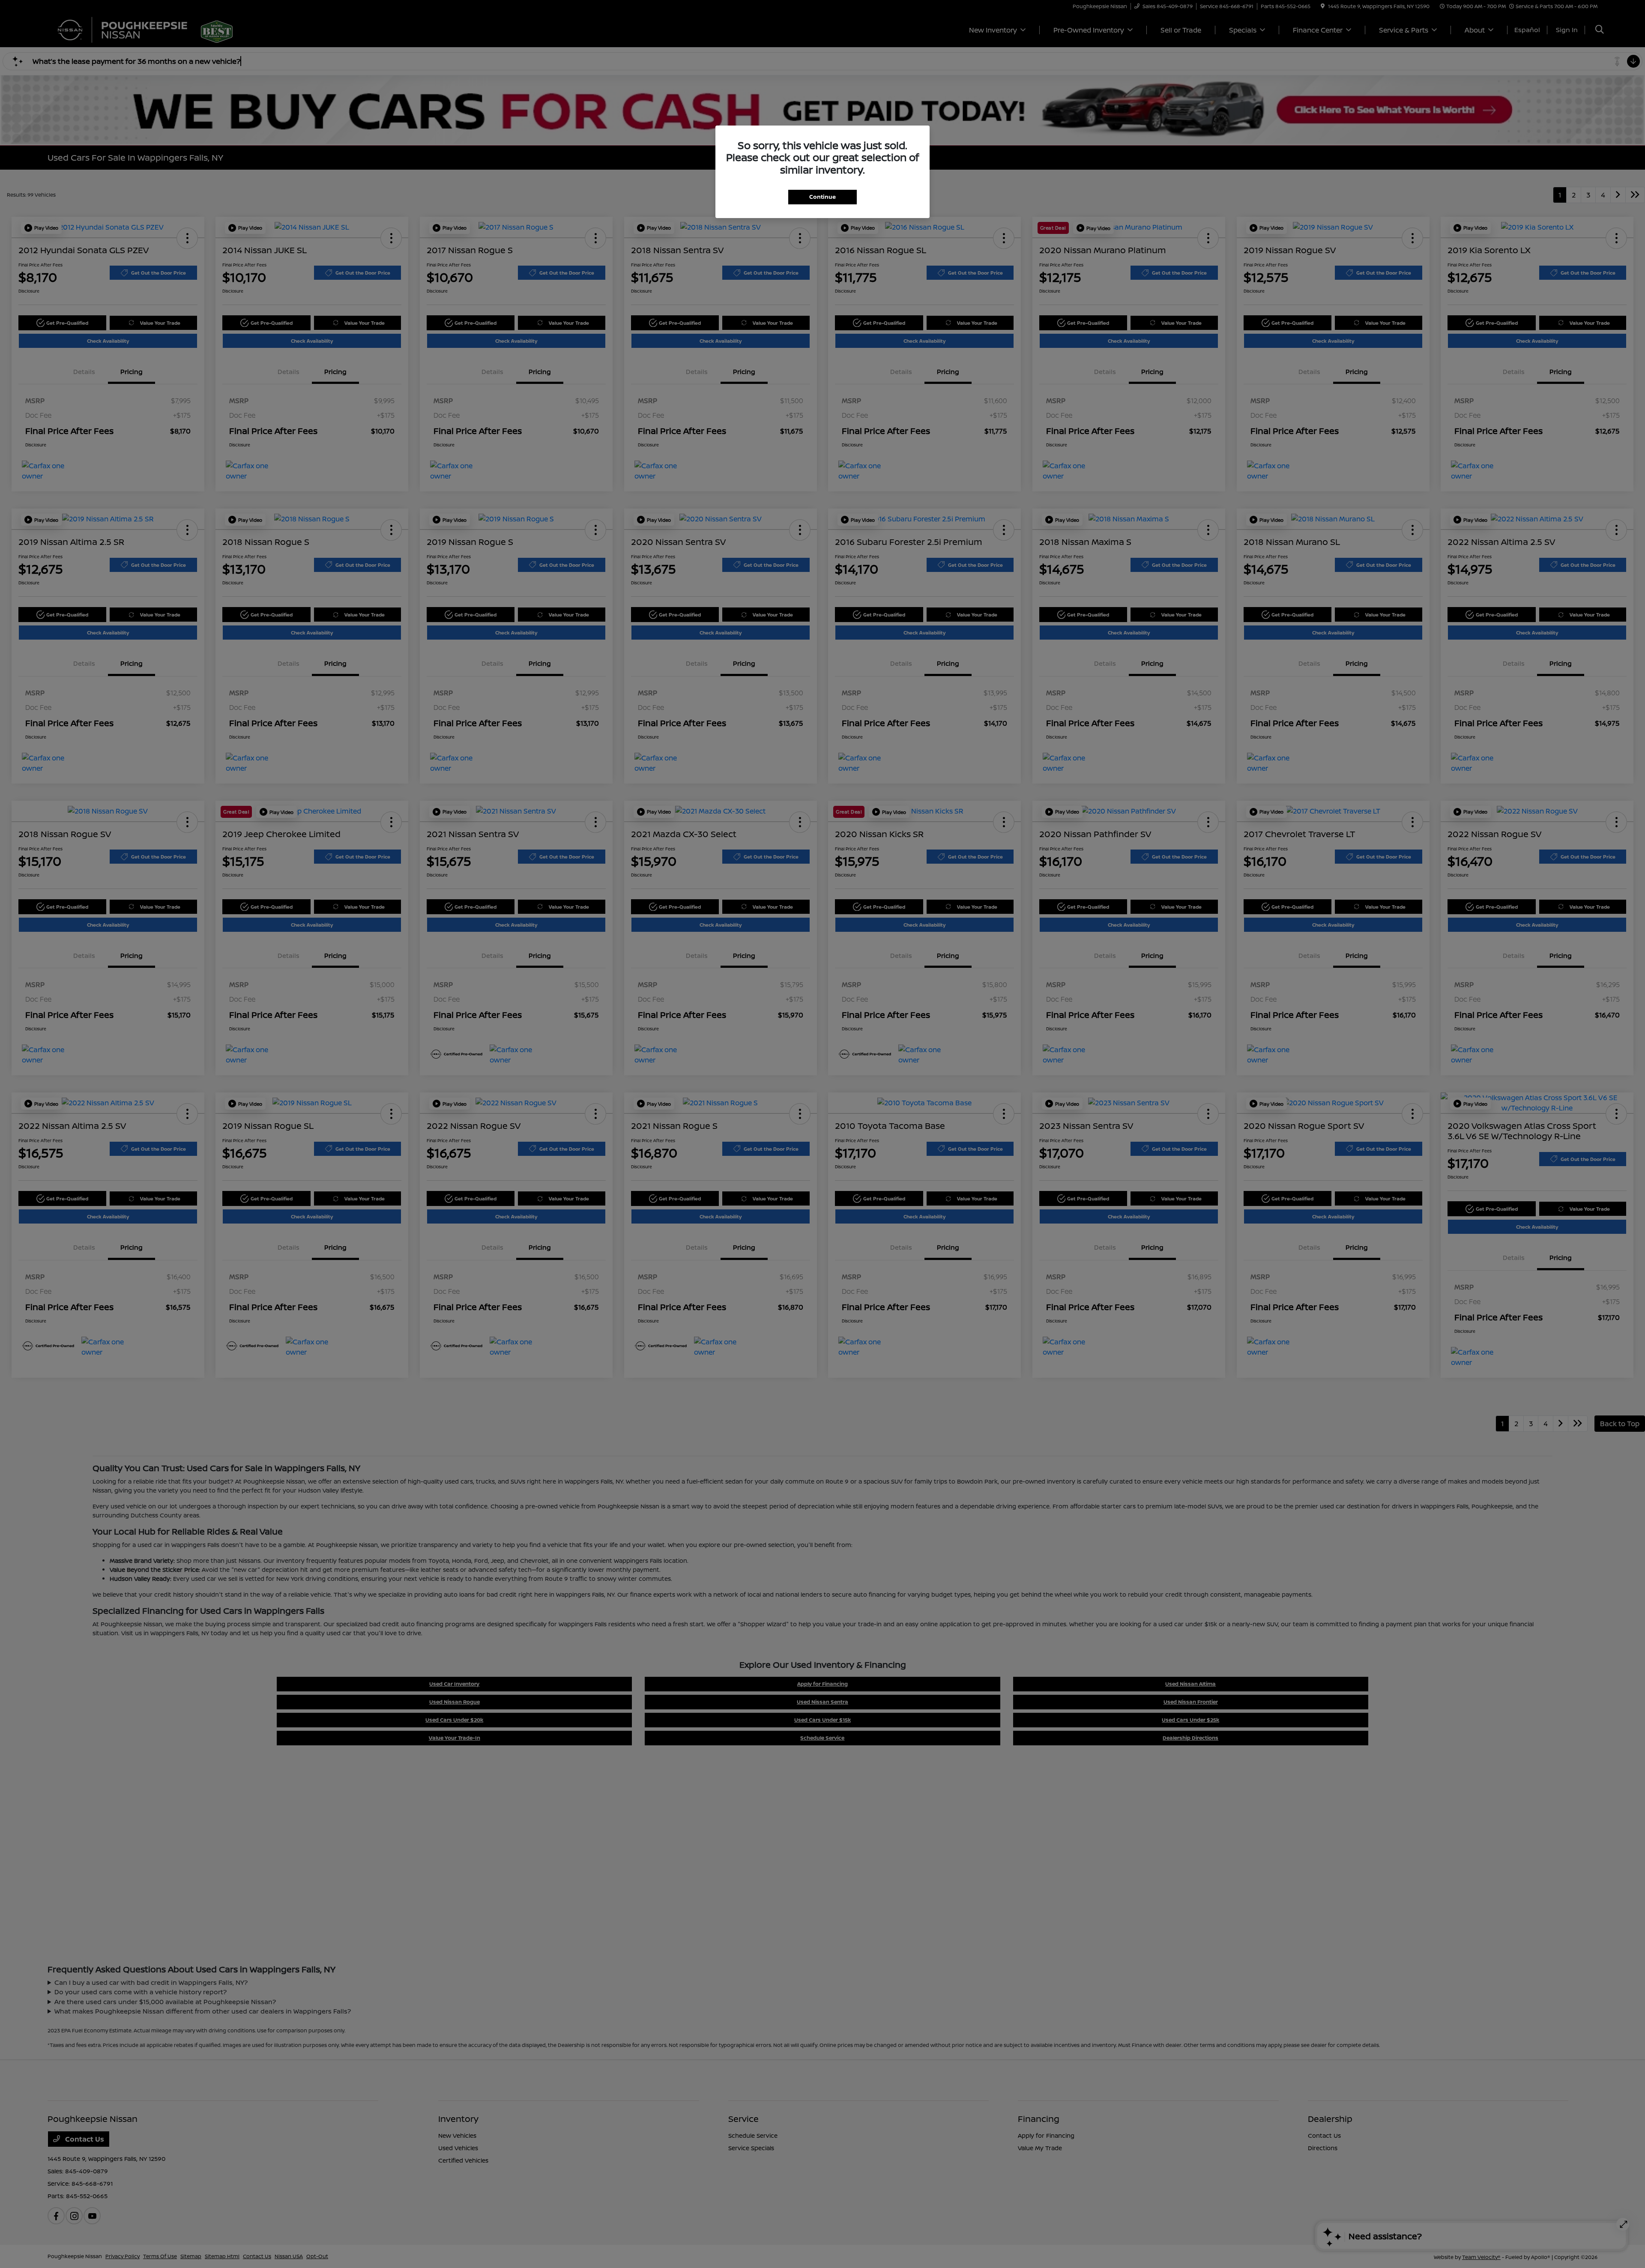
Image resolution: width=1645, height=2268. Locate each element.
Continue (822, 197)
